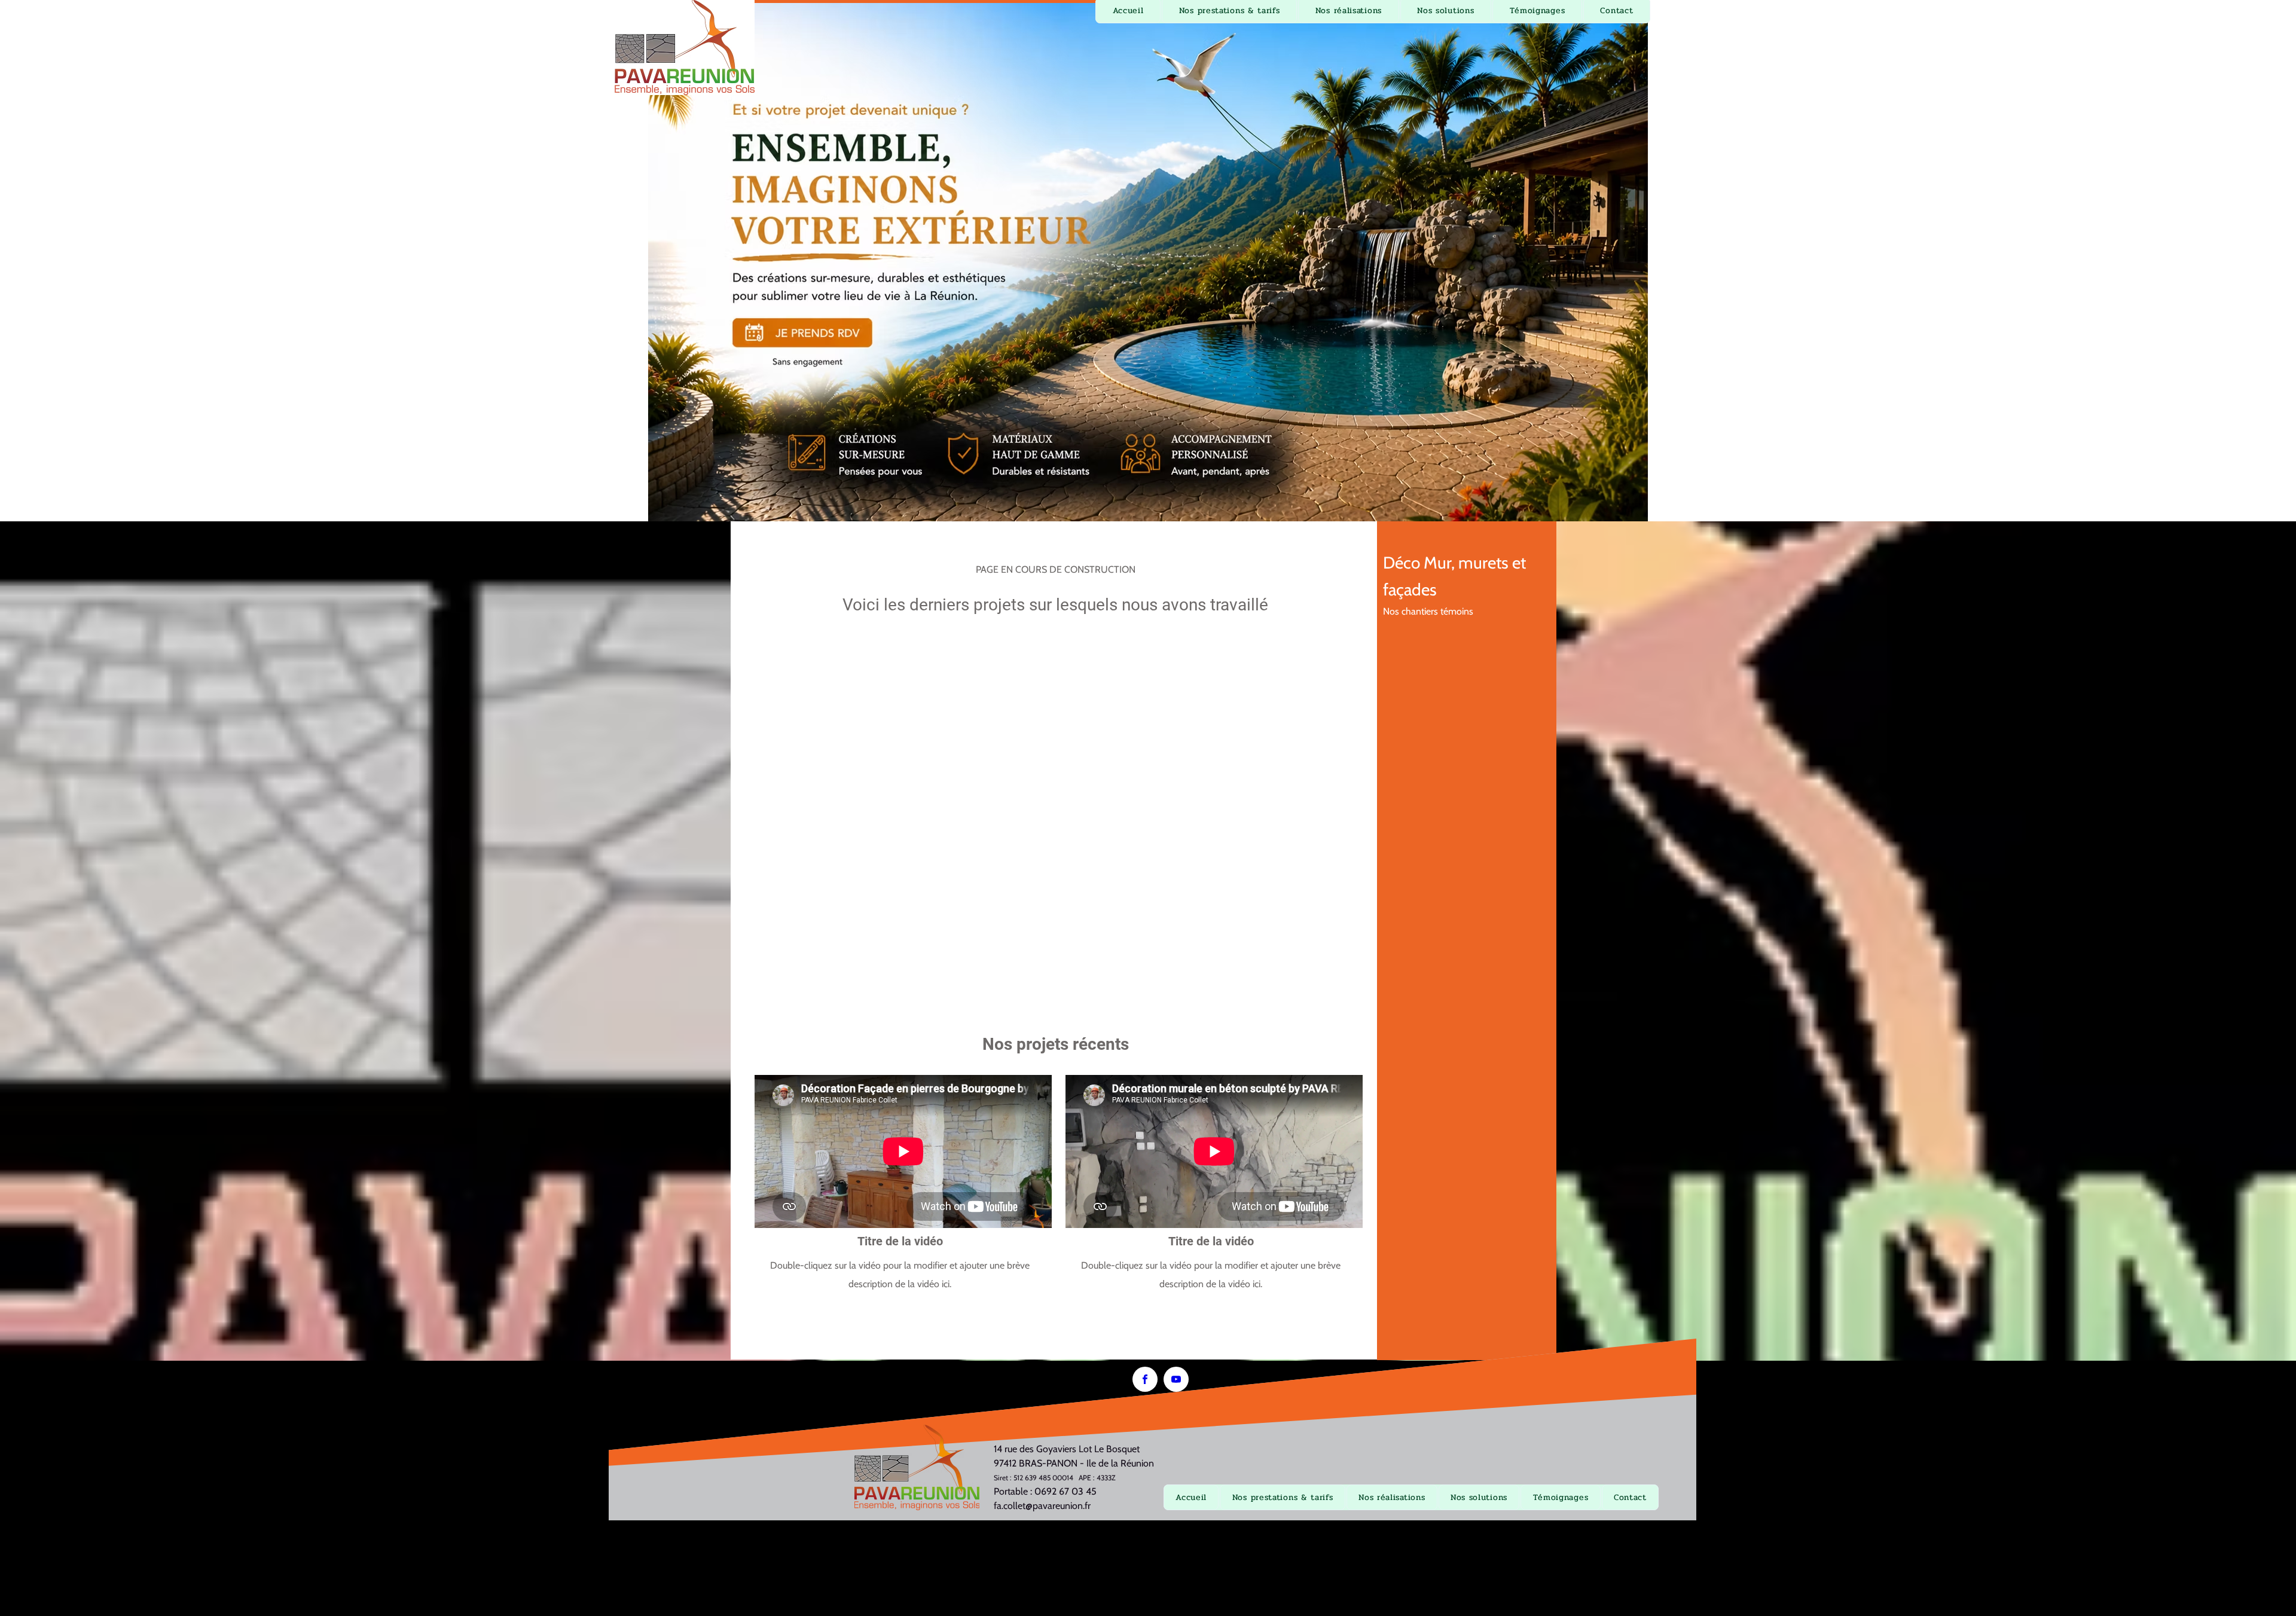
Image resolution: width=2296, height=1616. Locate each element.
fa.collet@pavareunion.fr (1042, 1506)
